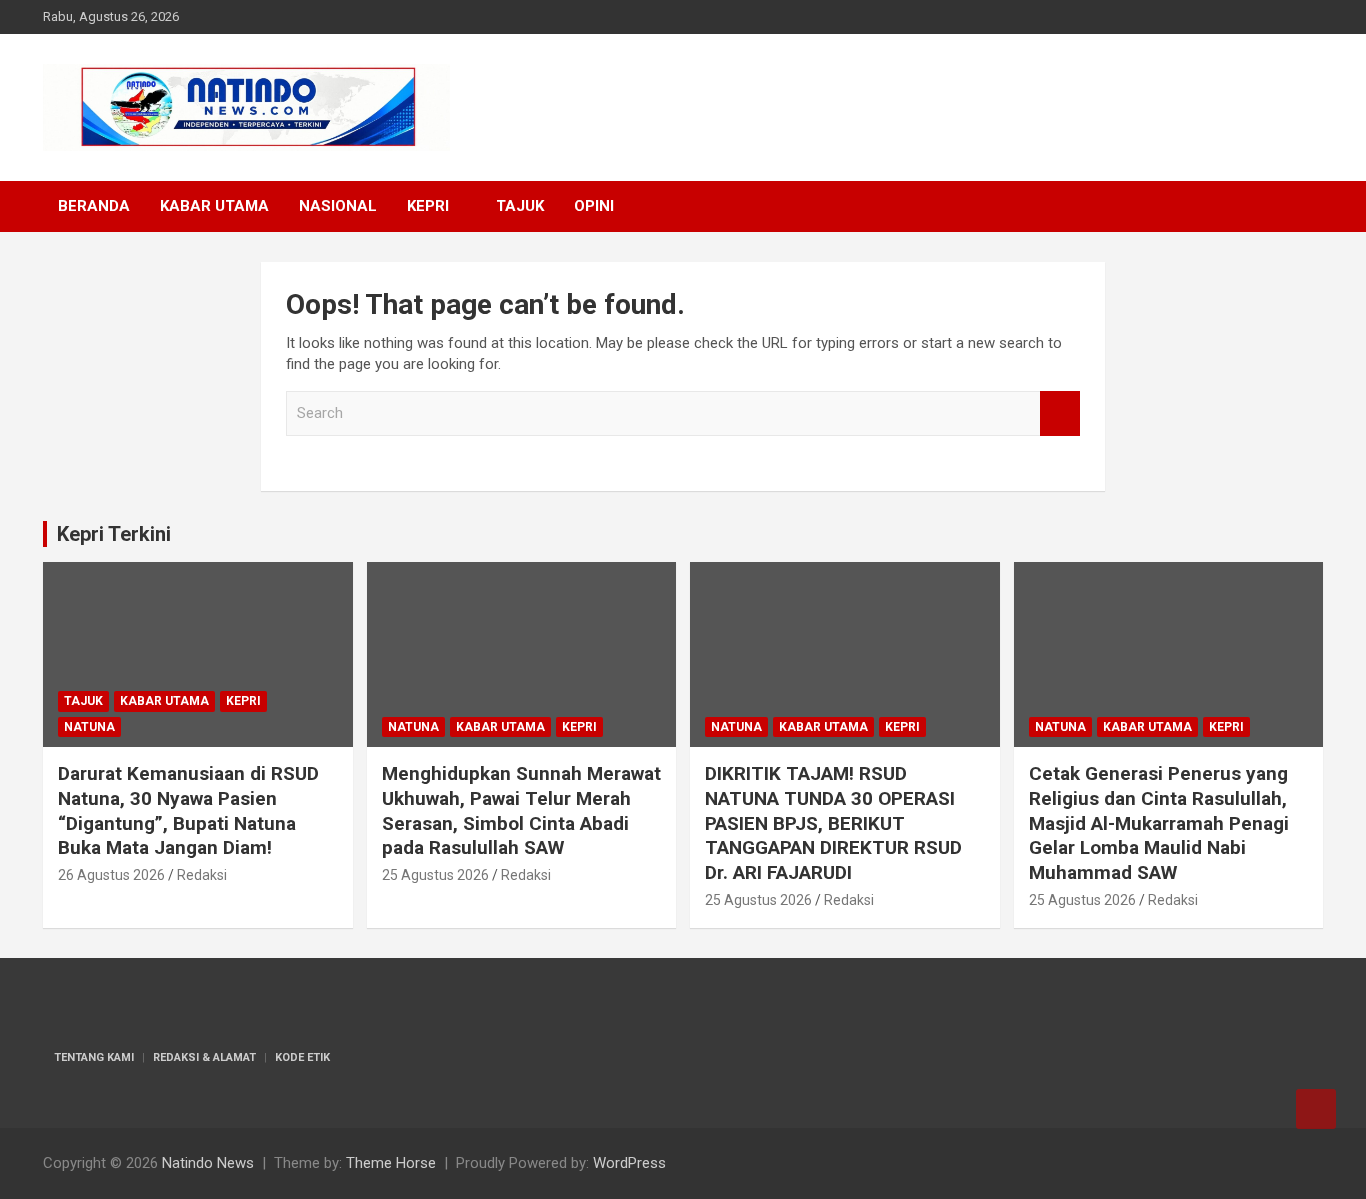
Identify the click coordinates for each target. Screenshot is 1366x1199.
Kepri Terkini (114, 534)
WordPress (629, 1163)
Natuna (89, 727)
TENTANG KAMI (94, 1057)
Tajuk (520, 206)
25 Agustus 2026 (435, 875)
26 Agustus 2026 (111, 875)
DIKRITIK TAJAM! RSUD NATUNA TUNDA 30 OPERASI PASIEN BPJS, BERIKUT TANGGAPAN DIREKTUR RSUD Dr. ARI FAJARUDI (833, 823)
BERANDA (94, 206)
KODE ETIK (302, 1057)
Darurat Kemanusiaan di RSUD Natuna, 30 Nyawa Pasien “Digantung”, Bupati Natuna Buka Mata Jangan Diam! (188, 810)
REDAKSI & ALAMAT (204, 1057)
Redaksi (202, 875)
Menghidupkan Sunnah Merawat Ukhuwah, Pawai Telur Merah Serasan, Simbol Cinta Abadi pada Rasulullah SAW (521, 810)
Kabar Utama (214, 206)
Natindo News (208, 1163)
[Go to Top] (1316, 1109)
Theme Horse (391, 1163)
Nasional (338, 206)
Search (1060, 413)
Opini (594, 206)
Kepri (428, 206)
